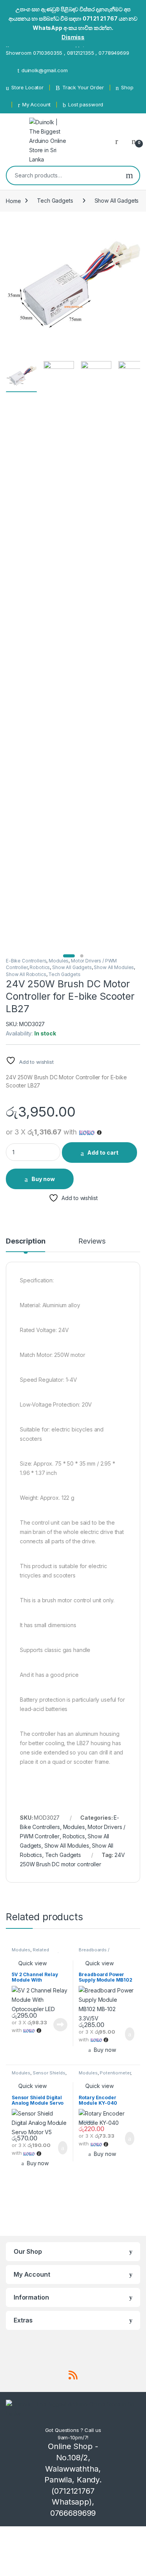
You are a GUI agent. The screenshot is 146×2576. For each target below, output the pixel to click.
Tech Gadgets (55, 201)
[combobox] (63, 175)
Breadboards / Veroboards (94, 1952)
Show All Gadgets (117, 201)
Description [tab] (26, 1241)
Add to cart (103, 1153)
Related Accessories (30, 1952)
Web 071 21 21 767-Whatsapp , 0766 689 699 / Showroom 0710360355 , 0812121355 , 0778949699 (68, 49)
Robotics (40, 967)
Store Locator (27, 87)
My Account (36, 104)
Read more (60, 2025)
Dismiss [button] (73, 37)
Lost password (86, 104)
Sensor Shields (49, 2073)
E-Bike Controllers (26, 961)
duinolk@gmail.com (45, 70)
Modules (59, 961)
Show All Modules (114, 967)
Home (13, 201)
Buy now (43, 1179)
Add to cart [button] (129, 2034)
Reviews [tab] (92, 1241)
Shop (127, 87)
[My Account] (120, 141)
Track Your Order (83, 87)
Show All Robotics (26, 974)
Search (129, 175)
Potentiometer (115, 2073)
